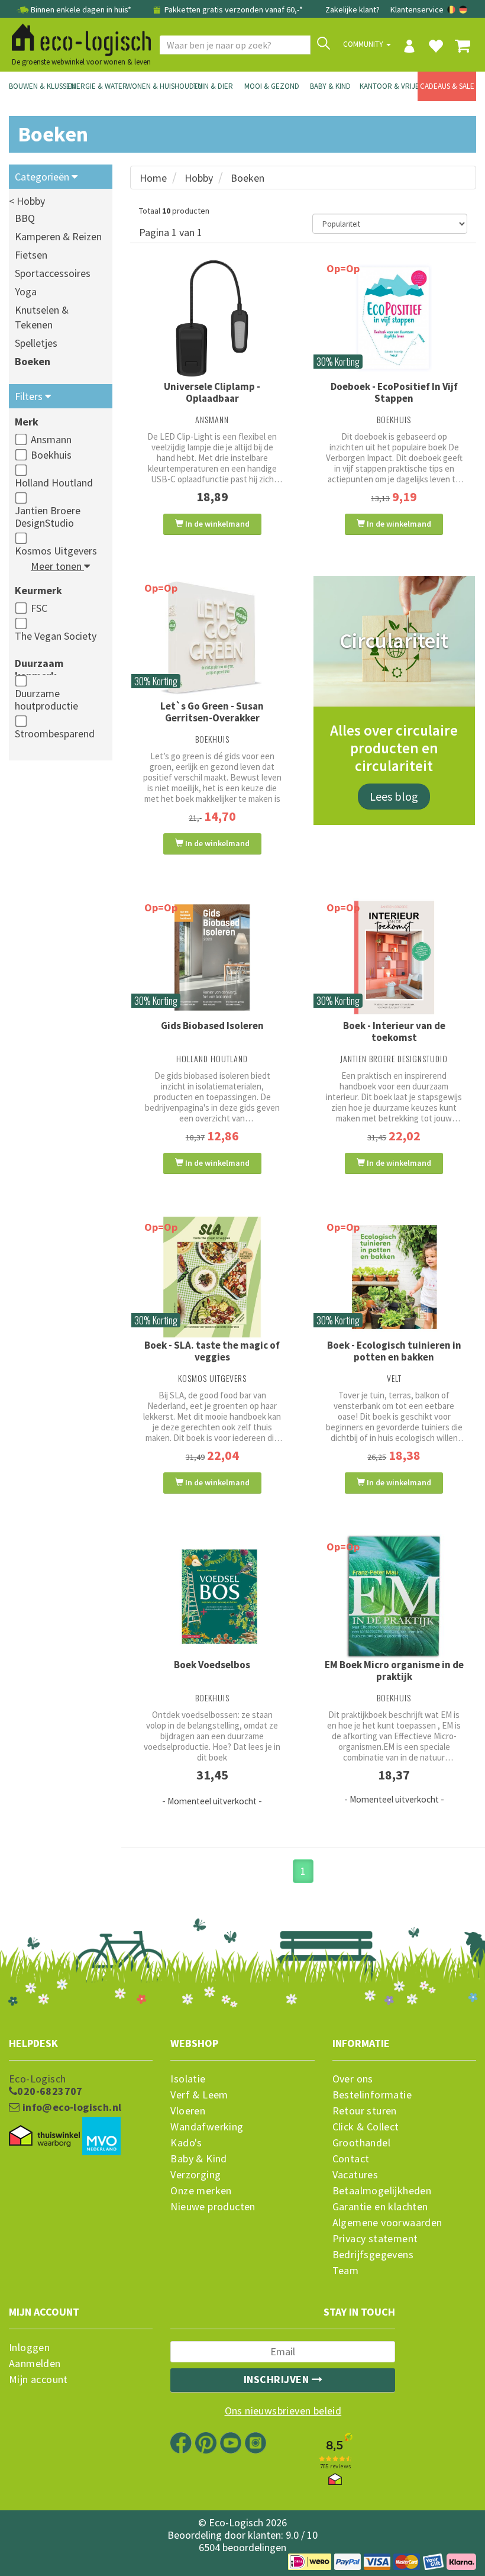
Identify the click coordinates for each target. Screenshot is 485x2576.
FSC (39, 608)
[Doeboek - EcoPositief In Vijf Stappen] (395, 318)
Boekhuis (51, 455)
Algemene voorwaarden (387, 2223)
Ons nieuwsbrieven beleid (283, 2411)
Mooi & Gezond (272, 86)
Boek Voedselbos (212, 1665)
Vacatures (355, 2175)
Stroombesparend (55, 734)
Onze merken (201, 2191)
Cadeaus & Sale (447, 86)
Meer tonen (57, 566)
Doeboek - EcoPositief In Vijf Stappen (394, 392)
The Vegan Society (56, 636)
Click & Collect (366, 2127)
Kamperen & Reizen (58, 236)
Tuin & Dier (213, 86)
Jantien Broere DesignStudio (48, 517)
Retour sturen (365, 2111)
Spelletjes (36, 343)
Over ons (353, 2079)
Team (346, 2271)
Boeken (33, 361)
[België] (452, 9)
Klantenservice (417, 9)
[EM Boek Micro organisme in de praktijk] (395, 1597)
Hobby (199, 178)
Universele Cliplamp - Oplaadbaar (212, 392)
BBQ (25, 218)
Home (153, 178)
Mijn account (38, 2380)
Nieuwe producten (213, 2207)
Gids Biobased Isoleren (212, 1026)
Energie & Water (97, 86)
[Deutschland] (463, 9)
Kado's (186, 2143)
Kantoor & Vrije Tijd (389, 86)
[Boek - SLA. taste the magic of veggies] (212, 1277)
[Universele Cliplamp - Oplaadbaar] (212, 318)
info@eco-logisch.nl (70, 2107)
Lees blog (394, 796)
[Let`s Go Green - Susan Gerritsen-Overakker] (212, 638)
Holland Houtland (54, 483)
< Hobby (27, 201)
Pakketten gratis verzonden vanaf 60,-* (233, 9)
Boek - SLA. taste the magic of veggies (212, 1351)
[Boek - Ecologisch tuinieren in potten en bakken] (395, 1277)
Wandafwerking (207, 2127)
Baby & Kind (330, 86)
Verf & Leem (199, 2095)
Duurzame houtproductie (46, 699)
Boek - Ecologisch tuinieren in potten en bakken (394, 1351)
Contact (351, 2159)
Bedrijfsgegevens (373, 2255)
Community (364, 44)
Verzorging (195, 2175)
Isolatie (188, 2079)
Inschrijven (278, 2379)
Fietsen (31, 255)
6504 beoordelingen (242, 2547)
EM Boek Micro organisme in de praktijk (394, 1671)
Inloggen (29, 2348)
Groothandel (361, 2143)
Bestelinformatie (372, 2095)
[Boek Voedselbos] (212, 1597)
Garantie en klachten (380, 2207)
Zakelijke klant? (353, 9)
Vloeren (188, 2111)
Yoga (26, 291)
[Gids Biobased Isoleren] (212, 957)
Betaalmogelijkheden (382, 2191)
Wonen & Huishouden (155, 86)
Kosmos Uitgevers (56, 551)
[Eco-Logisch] (77, 38)
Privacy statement (375, 2239)
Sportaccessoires (53, 273)
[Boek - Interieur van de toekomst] (395, 957)
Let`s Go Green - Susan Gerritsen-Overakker (212, 712)
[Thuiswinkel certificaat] (44, 2136)
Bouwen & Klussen (38, 86)
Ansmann (51, 439)
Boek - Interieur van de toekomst (394, 1031)
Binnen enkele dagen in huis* (81, 9)
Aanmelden (35, 2364)
